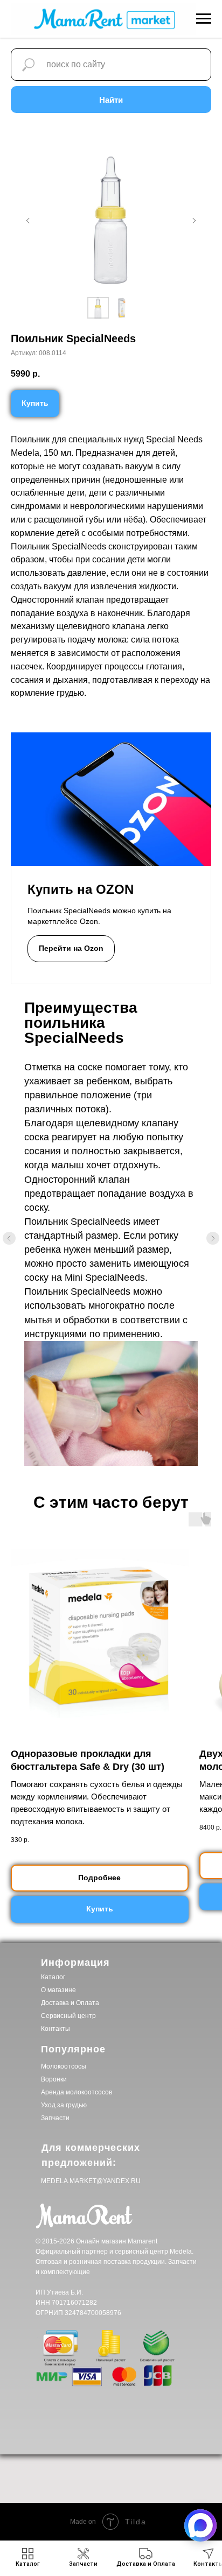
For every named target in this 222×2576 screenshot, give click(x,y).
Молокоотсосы (64, 2066)
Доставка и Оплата (70, 2003)
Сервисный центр (68, 2016)
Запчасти (55, 2118)
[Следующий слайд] (194, 221)
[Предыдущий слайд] (28, 221)
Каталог (53, 1977)
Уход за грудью (64, 2105)
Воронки (54, 2079)
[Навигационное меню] (204, 19)
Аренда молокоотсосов (77, 2092)
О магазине (58, 1990)
